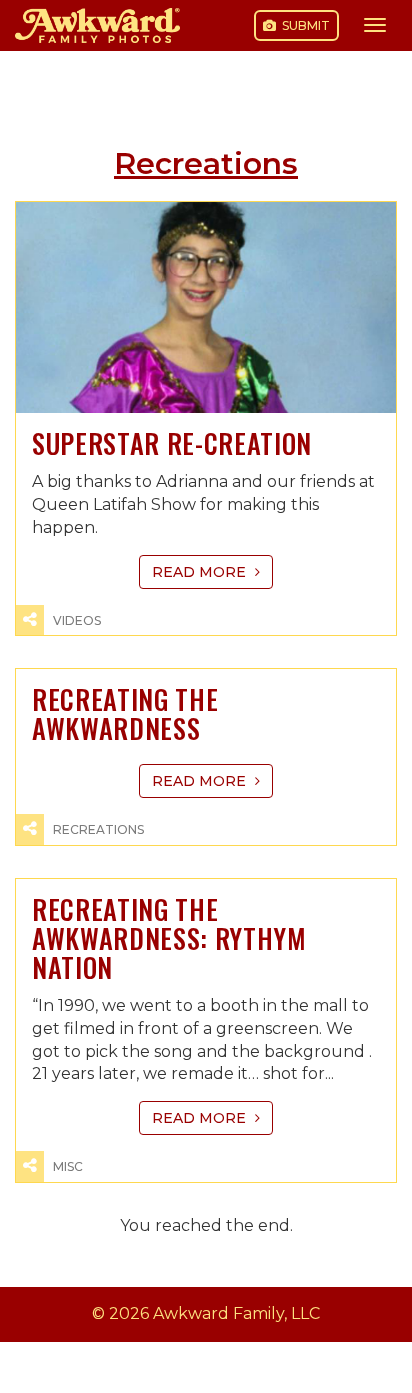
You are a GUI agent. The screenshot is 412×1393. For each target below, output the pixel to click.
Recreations (98, 829)
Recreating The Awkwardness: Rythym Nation (169, 938)
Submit (304, 25)
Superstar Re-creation (172, 443)
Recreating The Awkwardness (125, 714)
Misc (68, 1166)
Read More (201, 572)
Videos (77, 620)
